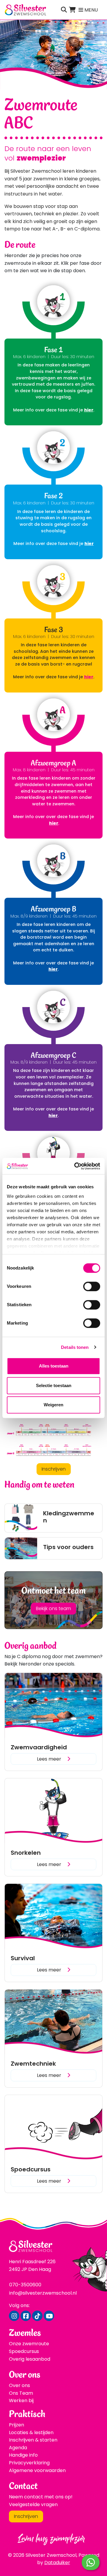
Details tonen (75, 1347)
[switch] (92, 1286)
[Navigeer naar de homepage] (25, 10)
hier (53, 969)
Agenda (18, 2448)
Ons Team (21, 2393)
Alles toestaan (54, 1366)
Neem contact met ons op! (41, 2497)
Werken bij (21, 2401)
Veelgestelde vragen (33, 2504)
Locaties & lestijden (31, 2432)
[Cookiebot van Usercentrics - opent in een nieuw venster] (75, 1166)
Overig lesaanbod (30, 2359)
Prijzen (16, 2425)
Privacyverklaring (29, 2463)
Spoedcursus (24, 2351)
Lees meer (50, 1759)
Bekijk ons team (53, 1608)
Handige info (23, 2455)
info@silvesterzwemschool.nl (43, 2293)
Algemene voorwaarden (37, 2470)
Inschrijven (54, 1469)
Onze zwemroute (29, 2344)
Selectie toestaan (54, 1385)
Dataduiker (57, 2563)
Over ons (19, 2385)
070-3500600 (25, 2285)
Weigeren (53, 1405)
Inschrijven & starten (33, 2440)
